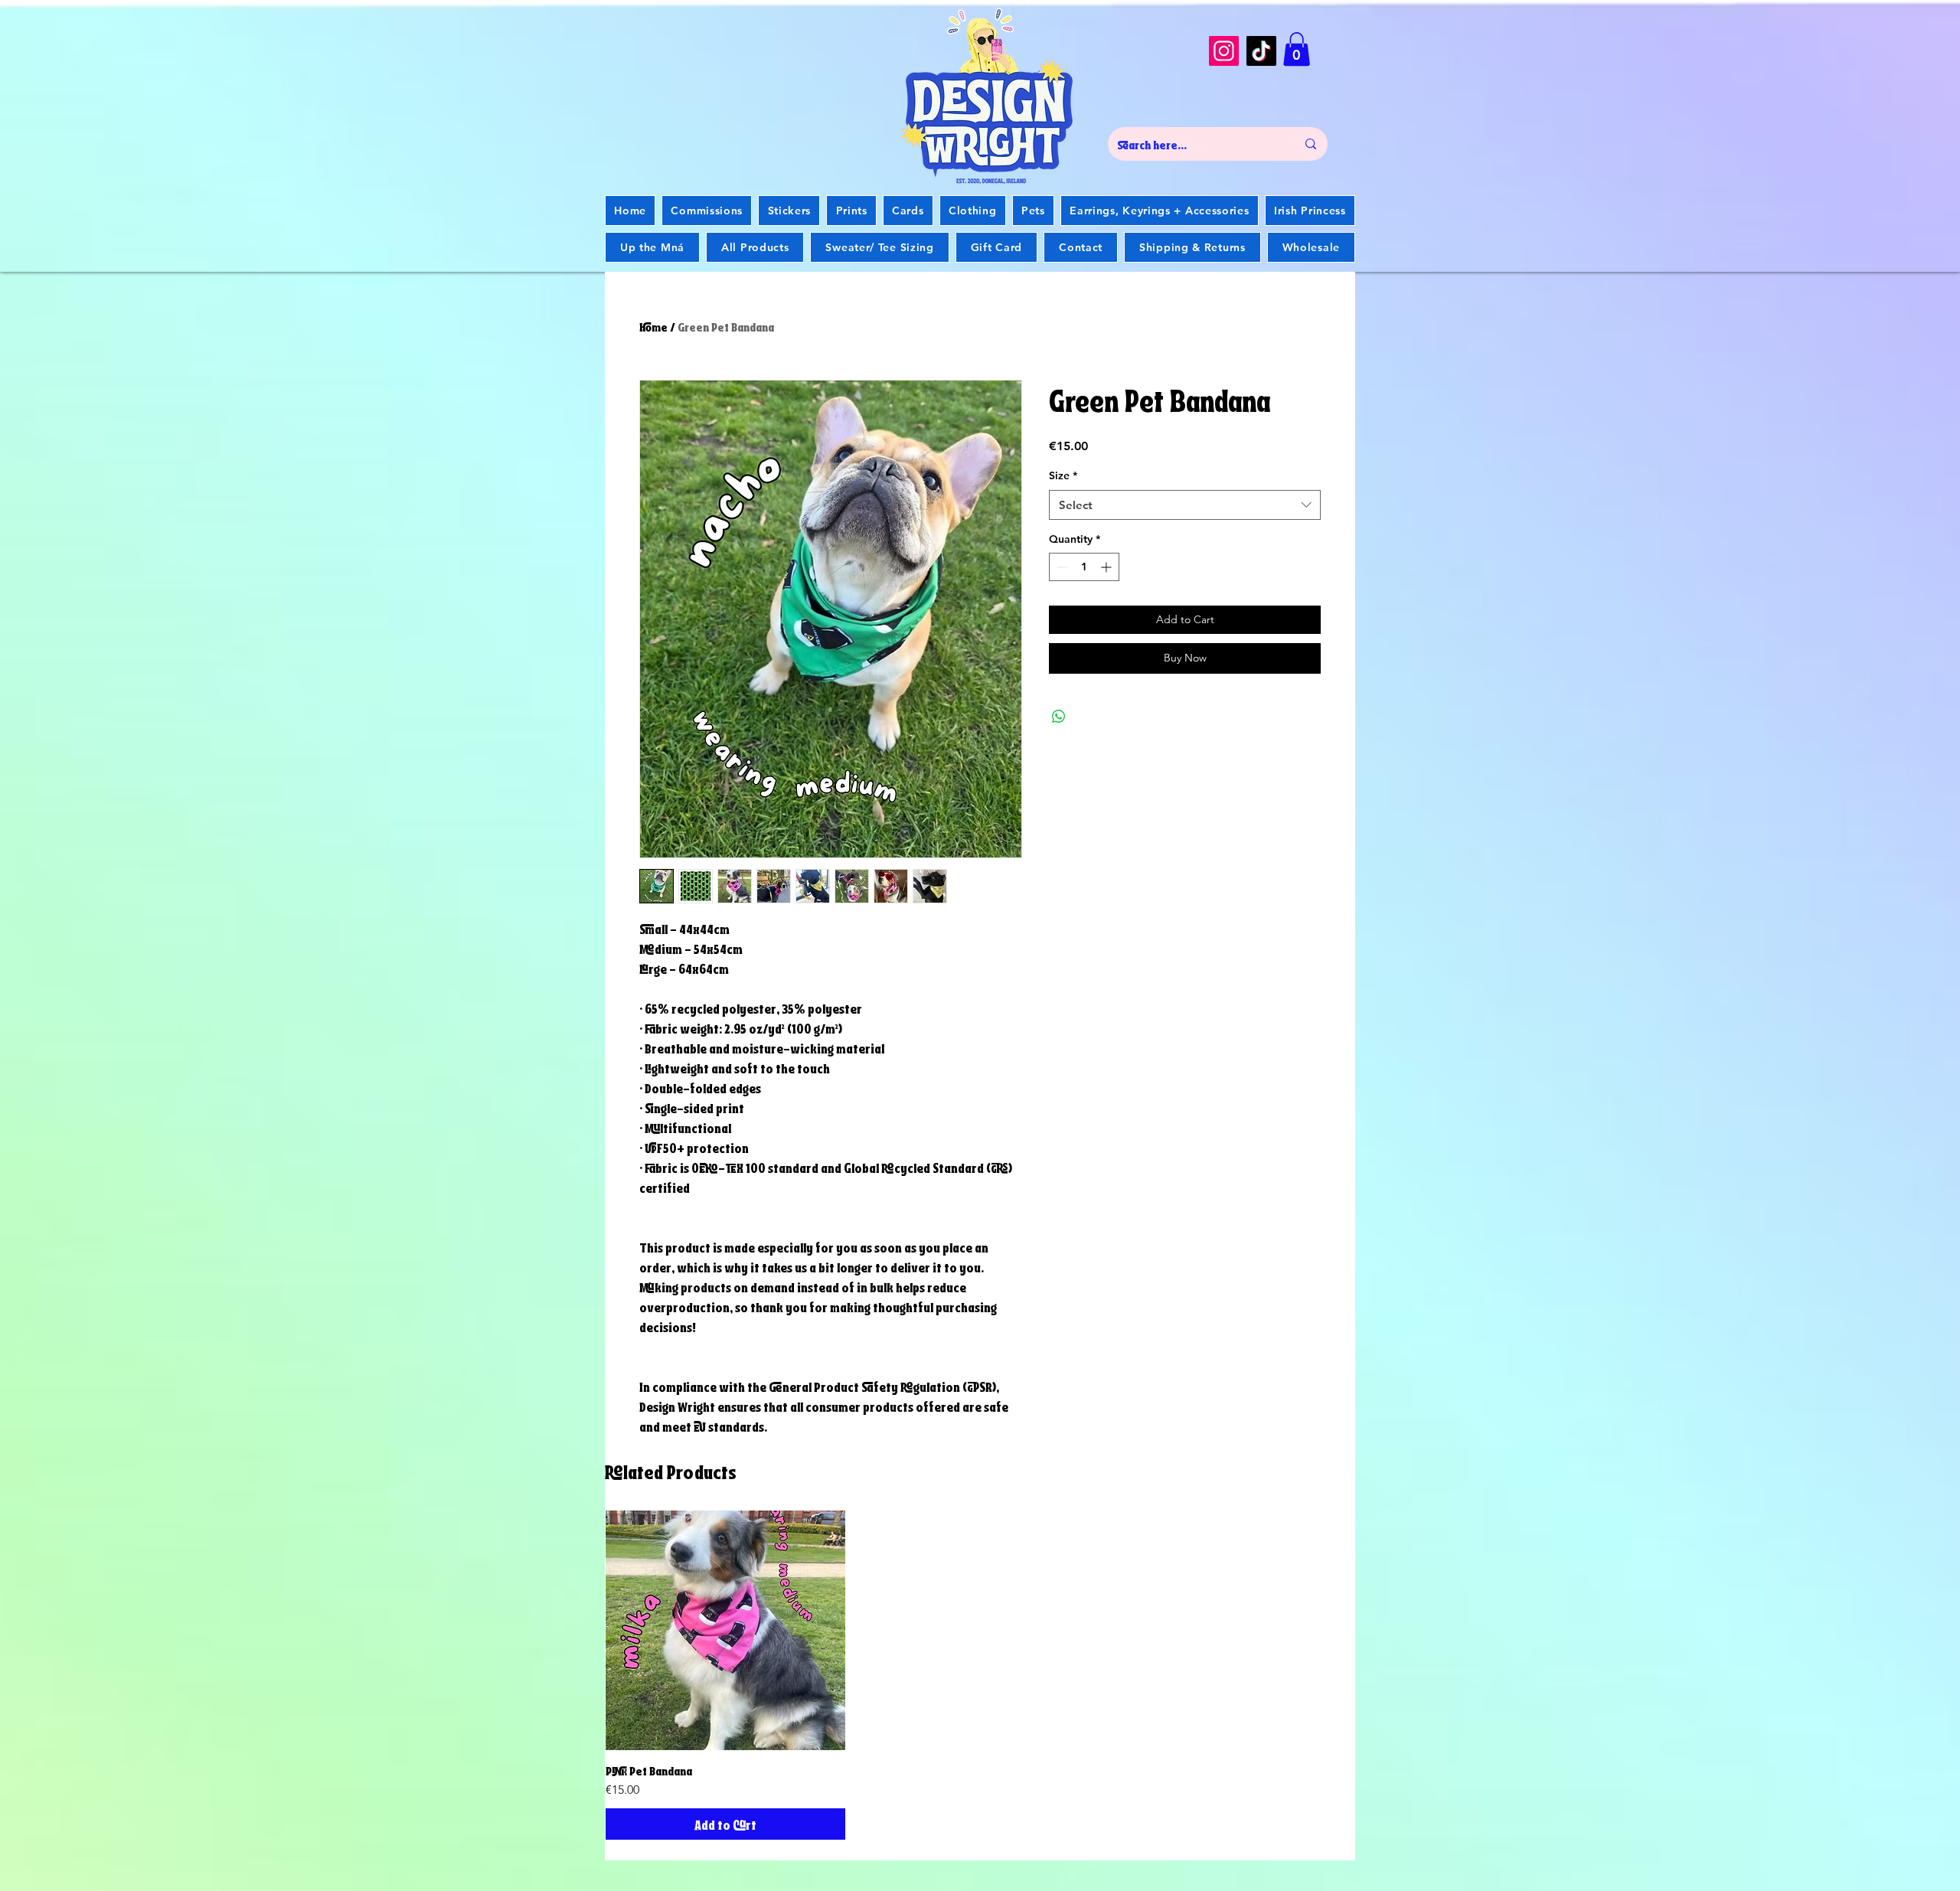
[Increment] (1107, 567)
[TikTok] (1261, 51)
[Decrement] (1061, 567)
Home (653, 326)
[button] (1297, 49)
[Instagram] (1224, 51)
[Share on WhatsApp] (1059, 717)
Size (1063, 475)
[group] (980, 1675)
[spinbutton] (1084, 567)
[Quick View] (725, 1630)
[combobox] (1185, 505)
